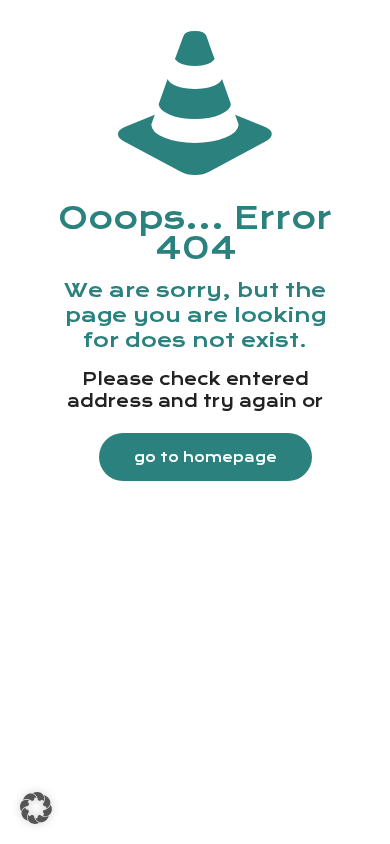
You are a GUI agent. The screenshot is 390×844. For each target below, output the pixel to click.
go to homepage (205, 457)
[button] (36, 808)
